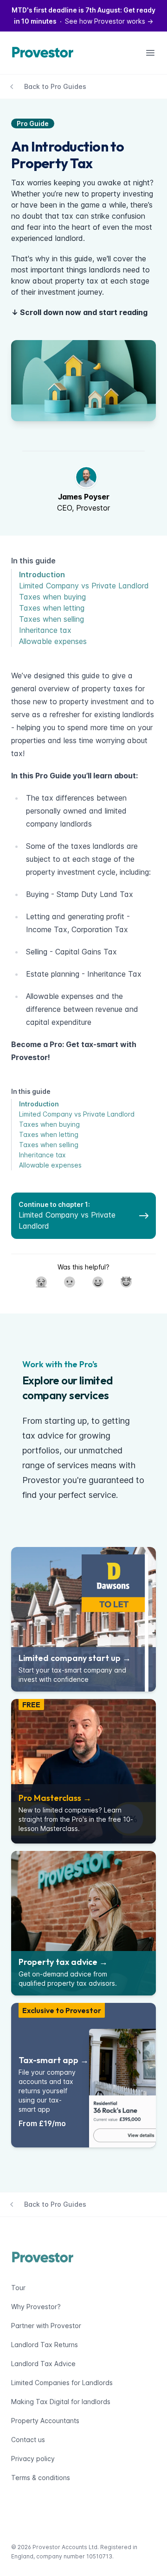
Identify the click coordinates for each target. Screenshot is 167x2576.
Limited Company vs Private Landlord (84, 586)
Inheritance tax (45, 630)
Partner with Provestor (46, 2326)
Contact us (28, 2440)
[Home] (45, 53)
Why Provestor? (36, 2307)
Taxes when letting (52, 608)
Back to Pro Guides (55, 86)
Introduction (42, 575)
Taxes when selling (51, 619)
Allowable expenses (53, 641)
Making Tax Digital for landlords (61, 2402)
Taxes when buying (52, 597)
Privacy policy (33, 2459)
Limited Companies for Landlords (62, 2383)
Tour (18, 2288)
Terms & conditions (41, 2478)
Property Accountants (45, 2421)
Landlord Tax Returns (45, 2345)
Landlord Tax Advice (43, 2364)
